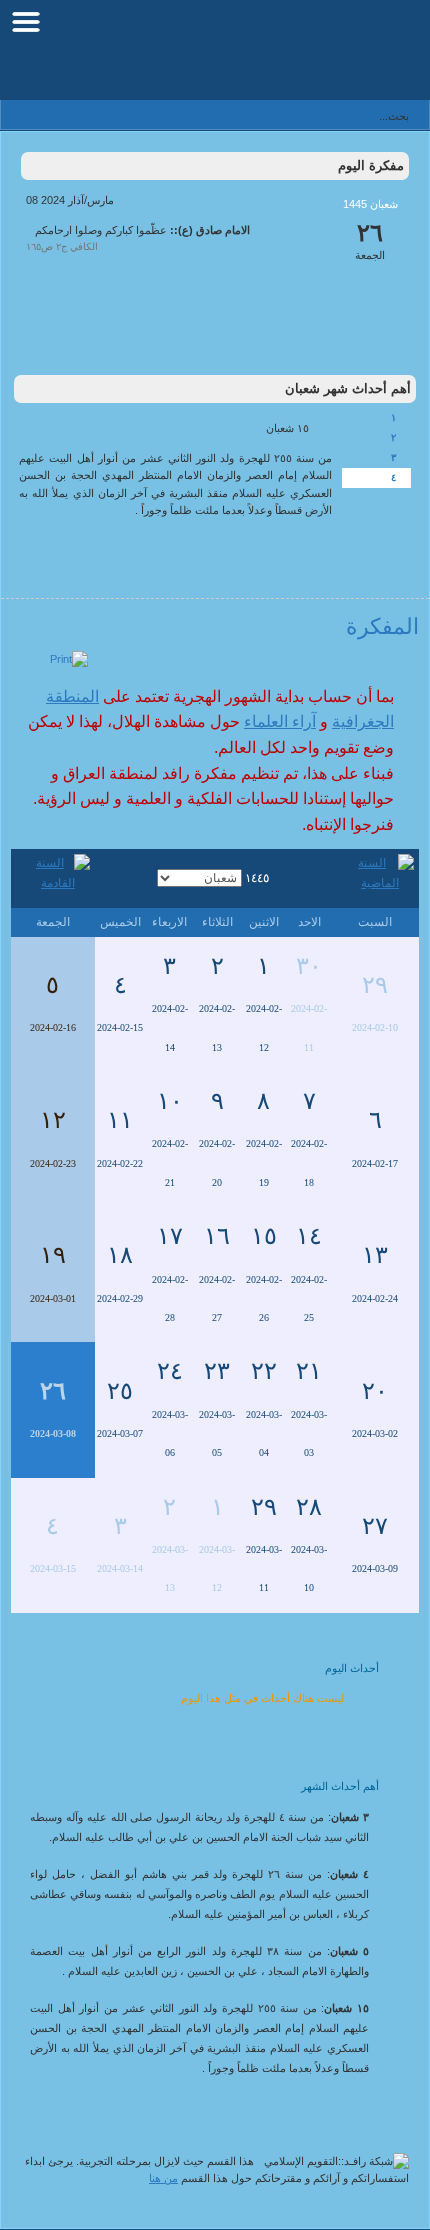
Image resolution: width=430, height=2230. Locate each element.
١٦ (217, 1236)
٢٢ (264, 1371)
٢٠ (375, 1391)
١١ (120, 1120)
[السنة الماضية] (375, 877)
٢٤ (170, 1371)
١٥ (264, 1236)
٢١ (309, 1371)
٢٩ (375, 985)
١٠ (170, 1101)
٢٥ (120, 1391)
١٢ (53, 1120)
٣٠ (309, 966)
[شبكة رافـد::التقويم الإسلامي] (317, 55)
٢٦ (53, 1391)
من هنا (163, 2178)
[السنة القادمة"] (53, 877)
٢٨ (309, 1507)
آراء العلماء (280, 721)
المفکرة (382, 626)
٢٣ (217, 1371)
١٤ (309, 1236)
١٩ (53, 1255)
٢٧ (375, 1526)
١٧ (170, 1236)
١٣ (375, 1255)
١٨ (120, 1255)
